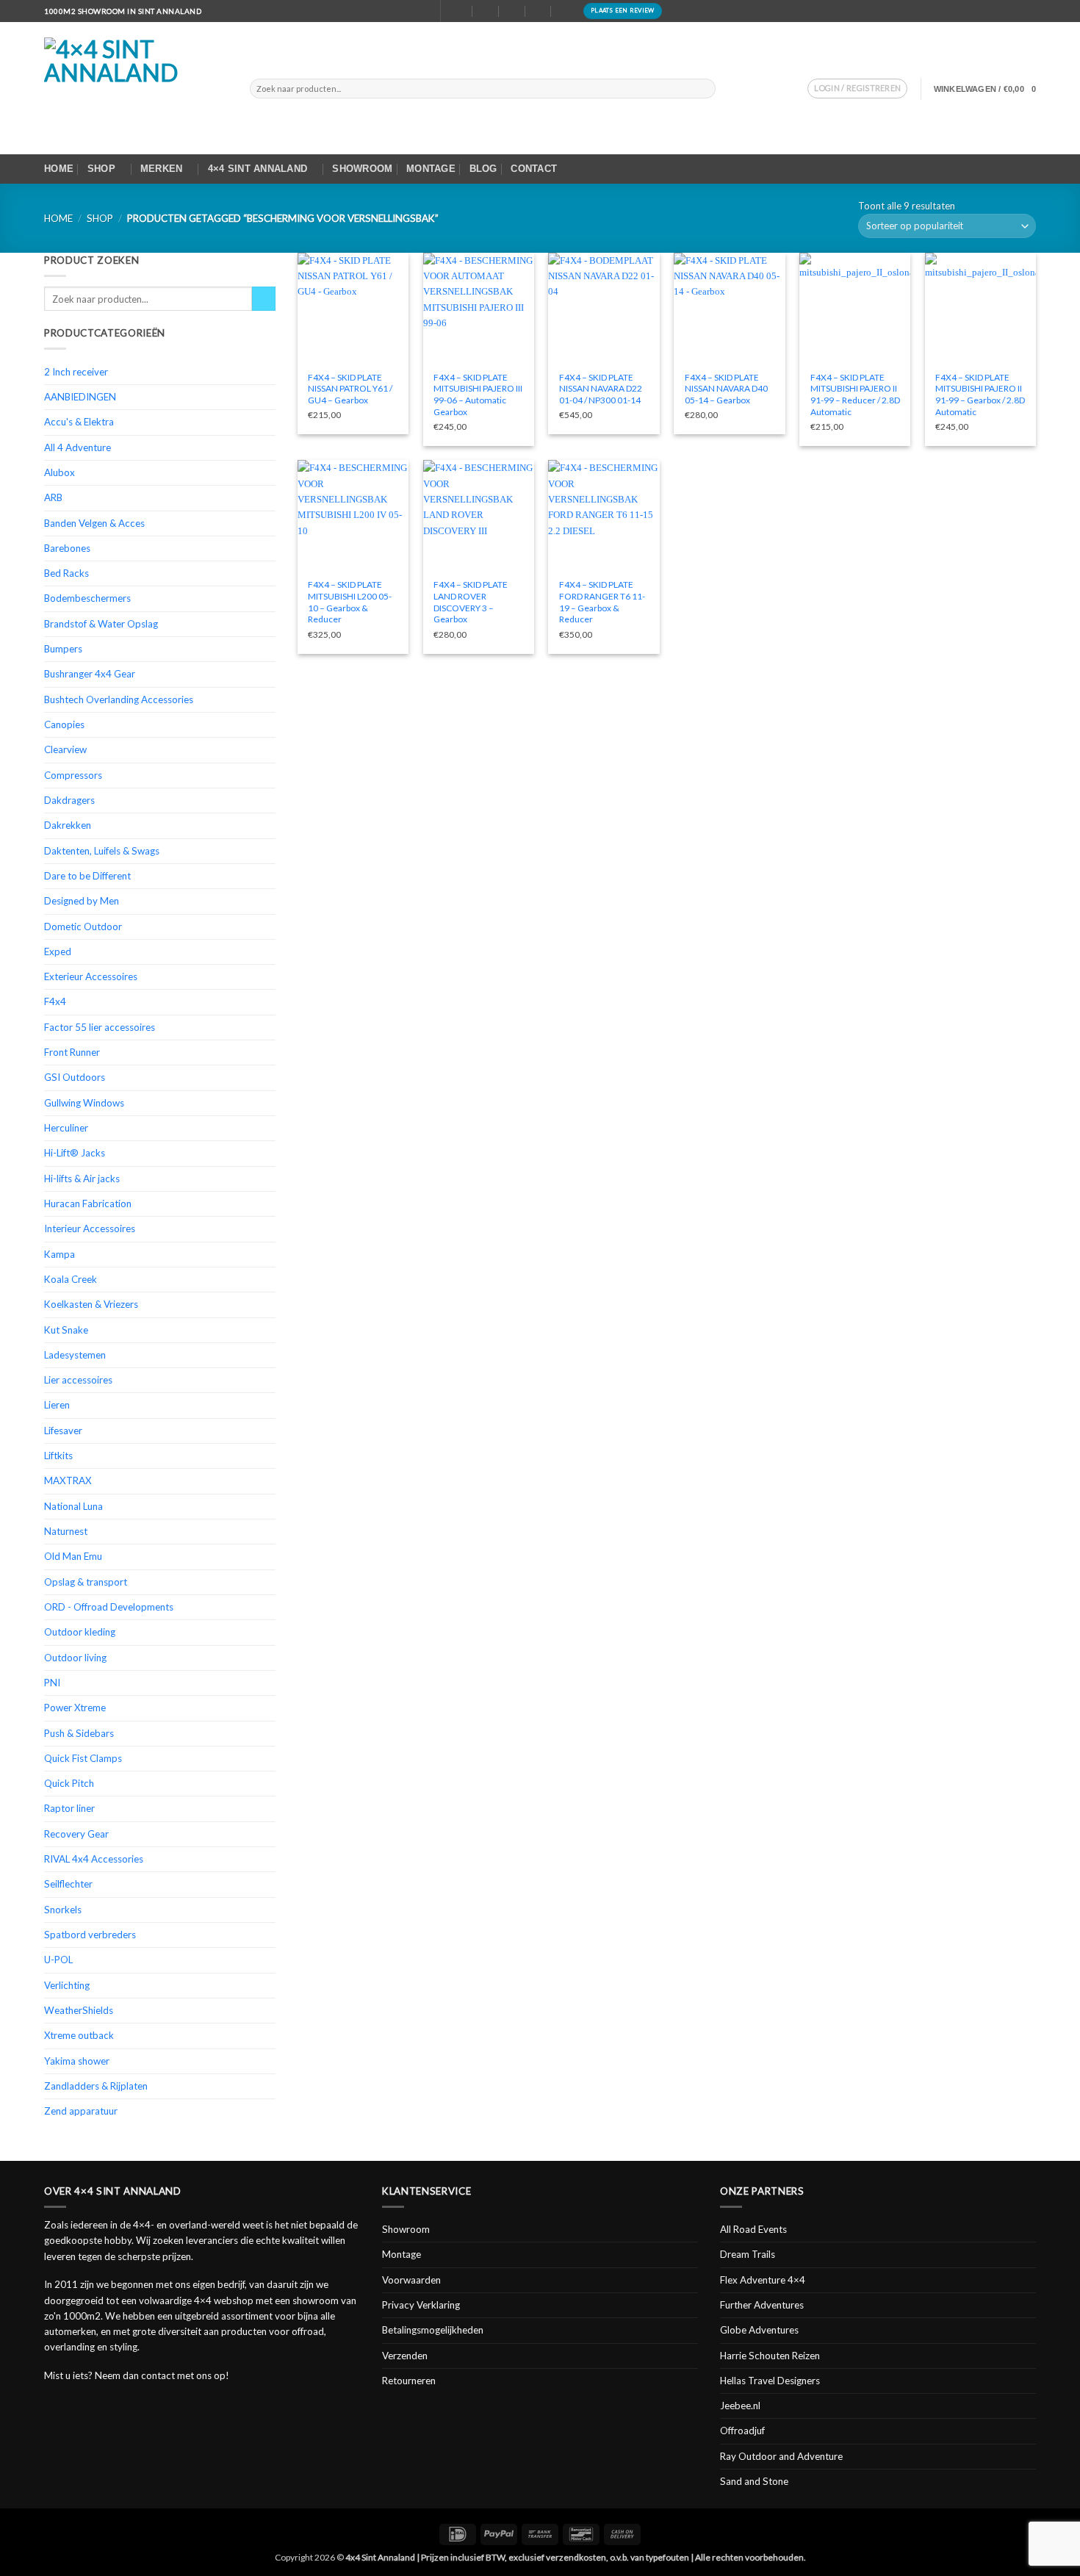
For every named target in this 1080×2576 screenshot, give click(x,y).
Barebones (67, 548)
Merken (162, 169)
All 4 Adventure (78, 447)
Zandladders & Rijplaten (96, 2086)
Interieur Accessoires (90, 1228)
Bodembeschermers (87, 598)
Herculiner (66, 1128)
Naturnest (66, 1531)
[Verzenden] (704, 88)
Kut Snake (66, 1330)
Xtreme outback (79, 2035)
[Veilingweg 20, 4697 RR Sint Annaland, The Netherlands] (460, 11)
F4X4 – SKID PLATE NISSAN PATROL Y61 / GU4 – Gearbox (350, 389)
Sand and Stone (754, 2481)
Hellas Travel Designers (770, 2381)
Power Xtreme (75, 1708)
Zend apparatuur (81, 2111)
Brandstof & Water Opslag (101, 624)
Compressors (73, 775)
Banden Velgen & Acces (94, 523)
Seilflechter (68, 1884)
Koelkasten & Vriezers (91, 1304)
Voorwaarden (411, 2280)
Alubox (60, 472)
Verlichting (67, 1985)
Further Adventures (762, 2305)
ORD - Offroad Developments (109, 1607)
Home (59, 169)
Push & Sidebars (79, 1733)
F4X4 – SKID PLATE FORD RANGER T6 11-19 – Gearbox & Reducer (602, 602)
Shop (101, 169)
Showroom (362, 169)
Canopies (64, 724)
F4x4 (55, 1001)
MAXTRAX (68, 1481)
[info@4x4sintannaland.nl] (485, 11)
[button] (857, 89)
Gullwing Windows (84, 1103)
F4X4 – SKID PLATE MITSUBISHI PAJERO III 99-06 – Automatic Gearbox (478, 395)
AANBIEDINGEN (80, 397)
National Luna (73, 1506)
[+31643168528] (538, 11)
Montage (431, 169)
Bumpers (63, 649)
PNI (52, 1683)
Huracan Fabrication (88, 1204)
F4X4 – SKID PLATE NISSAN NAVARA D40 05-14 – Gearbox (726, 389)
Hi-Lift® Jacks (75, 1153)
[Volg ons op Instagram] (1030, 11)
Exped (58, 951)
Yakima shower (77, 2061)
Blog (483, 169)
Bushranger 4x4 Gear (90, 674)
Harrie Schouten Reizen (770, 2356)
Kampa (60, 1254)
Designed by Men (82, 901)
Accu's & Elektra (79, 422)
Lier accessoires (78, 1380)
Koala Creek (71, 1279)
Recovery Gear (76, 1834)
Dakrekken (68, 825)
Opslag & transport (86, 1582)
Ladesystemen (75, 1355)
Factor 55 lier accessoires (100, 1027)
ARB (53, 497)
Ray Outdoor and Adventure (781, 2456)
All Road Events (753, 2229)
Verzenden (405, 2356)
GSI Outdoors (75, 1077)
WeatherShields (79, 2010)
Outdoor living (75, 1658)
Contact (534, 169)
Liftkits (58, 1456)
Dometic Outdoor (83, 927)
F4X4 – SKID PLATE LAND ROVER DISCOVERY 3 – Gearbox (471, 602)
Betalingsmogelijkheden (433, 2330)
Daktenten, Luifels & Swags (102, 851)
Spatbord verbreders (90, 1935)
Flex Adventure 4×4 (763, 2280)
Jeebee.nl (740, 2406)
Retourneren (409, 2381)
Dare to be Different (87, 876)
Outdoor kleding (80, 1632)
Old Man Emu (73, 1556)
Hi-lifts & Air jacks (82, 1179)
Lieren (57, 1405)
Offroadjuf (742, 2431)
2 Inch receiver (76, 372)
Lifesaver (63, 1431)
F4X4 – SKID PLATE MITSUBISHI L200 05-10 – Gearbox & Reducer (350, 602)
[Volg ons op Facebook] (1018, 11)
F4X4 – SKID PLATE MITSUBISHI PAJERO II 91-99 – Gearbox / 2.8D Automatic (980, 395)
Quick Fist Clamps (83, 1758)
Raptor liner (69, 1808)
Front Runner (72, 1052)
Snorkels (63, 1910)
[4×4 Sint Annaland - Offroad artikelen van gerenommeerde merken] (136, 88)
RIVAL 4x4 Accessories (94, 1859)
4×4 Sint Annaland (258, 169)
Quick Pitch (69, 1783)
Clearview (65, 749)
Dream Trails (748, 2254)
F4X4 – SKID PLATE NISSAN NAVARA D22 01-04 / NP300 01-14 (601, 389)
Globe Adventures (759, 2330)
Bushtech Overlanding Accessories (119, 699)
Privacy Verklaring (421, 2305)
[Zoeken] (423, 11)
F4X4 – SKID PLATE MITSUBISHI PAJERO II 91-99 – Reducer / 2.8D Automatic (855, 395)
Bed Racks (66, 573)
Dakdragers (69, 800)
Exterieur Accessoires (91, 976)
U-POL (58, 1960)
